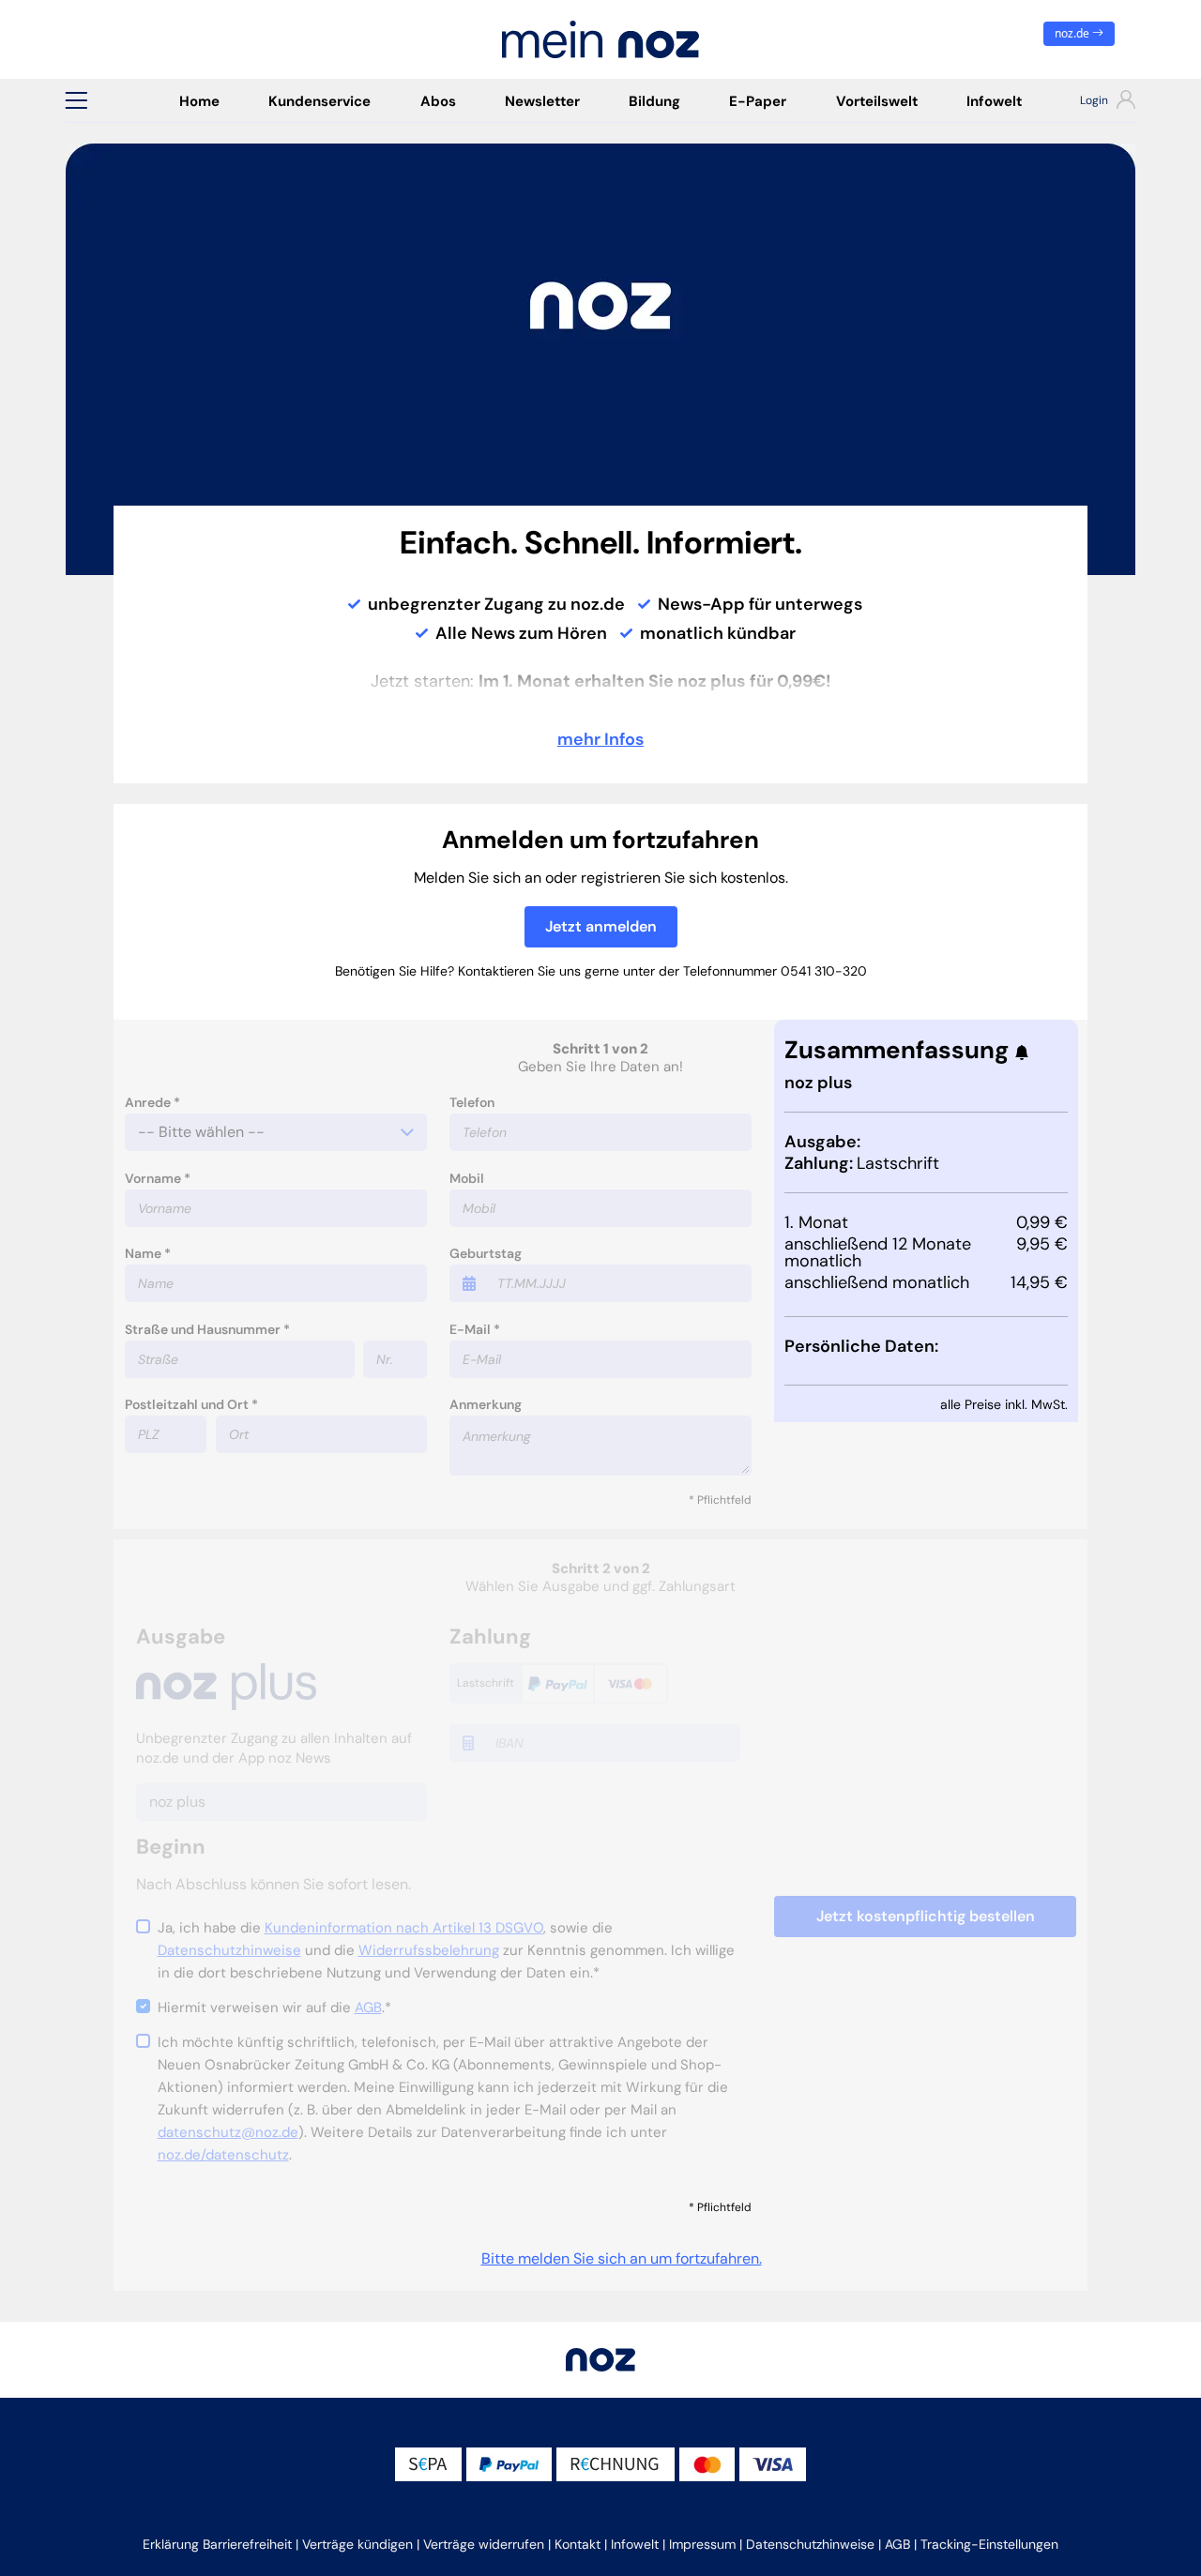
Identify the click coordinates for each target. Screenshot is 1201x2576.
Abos (438, 101)
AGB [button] (897, 2544)
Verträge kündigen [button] (357, 2544)
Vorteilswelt (877, 101)
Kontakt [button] (578, 2544)
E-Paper (758, 101)
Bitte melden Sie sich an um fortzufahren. (622, 2258)
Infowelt (994, 101)
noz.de (1073, 33)
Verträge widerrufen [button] (484, 2544)
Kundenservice (319, 101)
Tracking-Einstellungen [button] (989, 2544)
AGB (368, 2008)
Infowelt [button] (635, 2544)
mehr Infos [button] (600, 739)
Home (199, 101)
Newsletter (542, 101)
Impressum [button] (702, 2544)
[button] (76, 100)
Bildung (654, 101)
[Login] (1091, 102)
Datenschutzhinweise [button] (810, 2544)
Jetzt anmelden (601, 926)
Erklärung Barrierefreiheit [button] (217, 2544)
